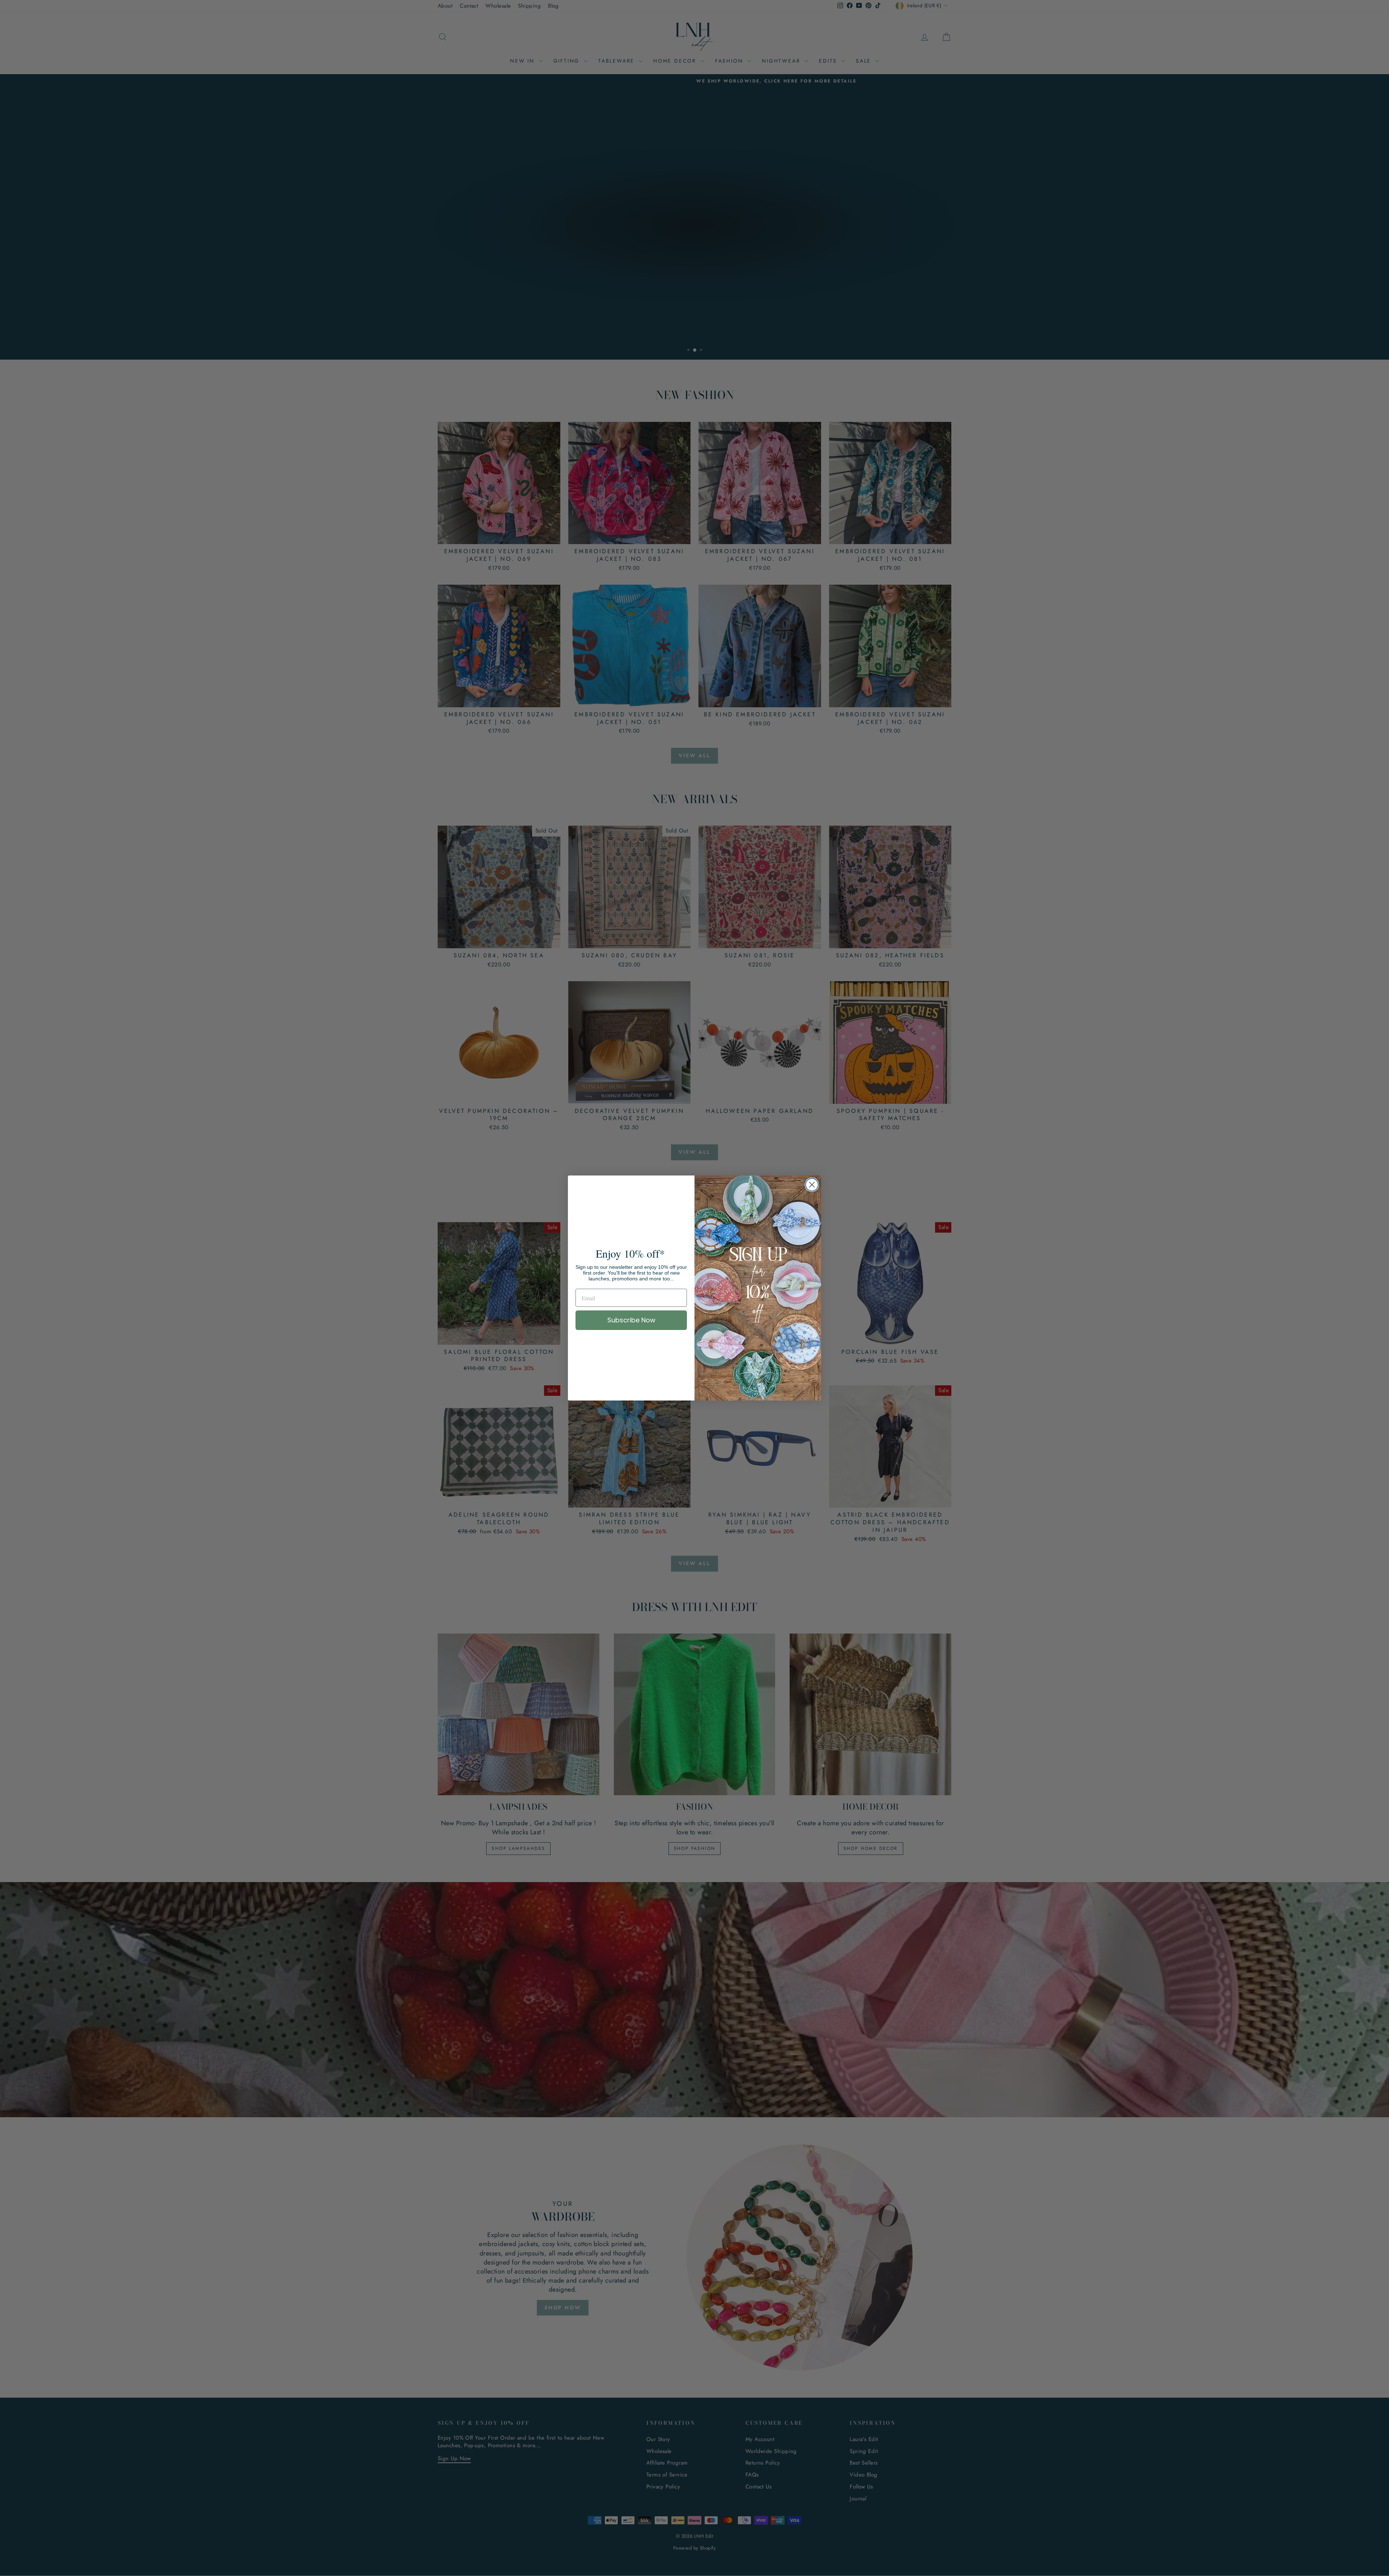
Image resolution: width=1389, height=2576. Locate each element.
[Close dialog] (812, 1185)
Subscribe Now (631, 1320)
